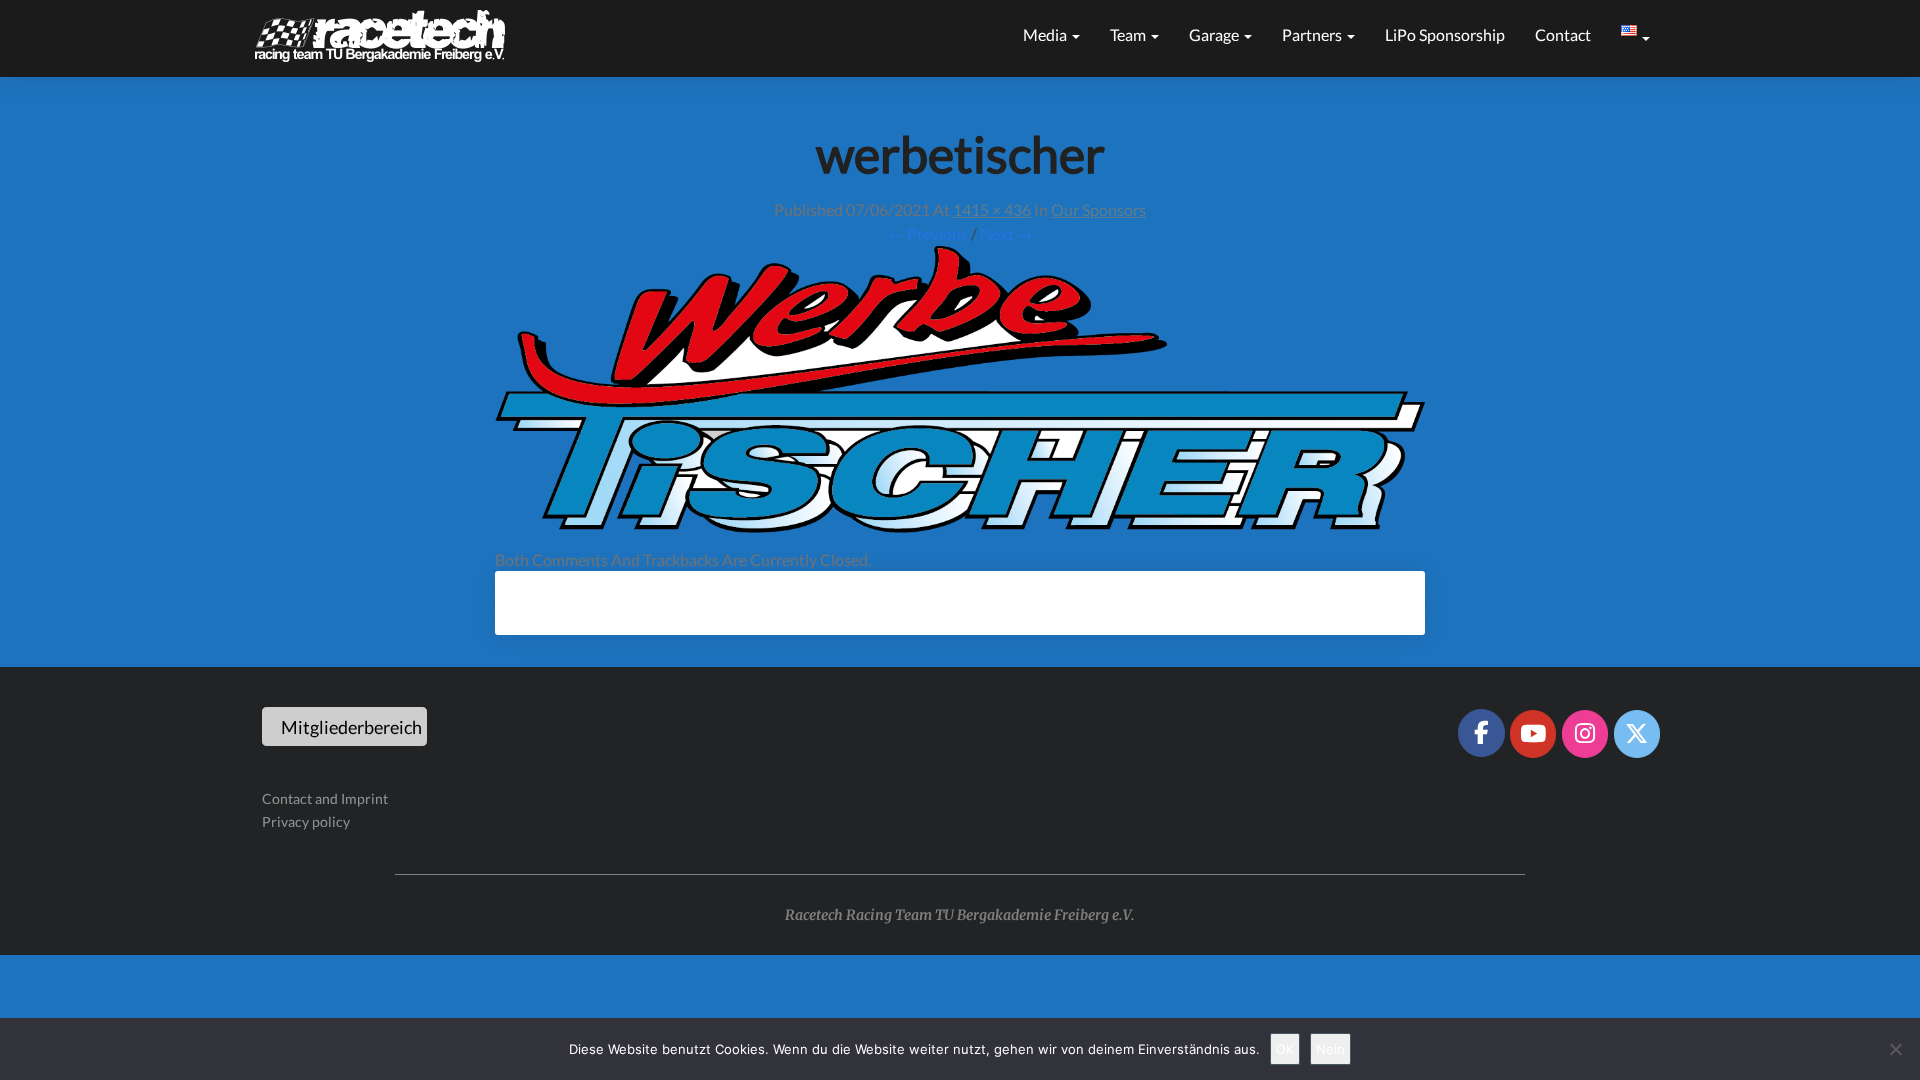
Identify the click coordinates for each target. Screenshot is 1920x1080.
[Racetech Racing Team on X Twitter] (1637, 734)
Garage (1215, 34)
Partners (1313, 34)
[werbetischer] (960, 394)
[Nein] (1895, 1049)
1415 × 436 (992, 209)
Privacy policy (306, 821)
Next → (1006, 233)
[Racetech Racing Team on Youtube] (1533, 734)
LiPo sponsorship (1445, 34)
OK (1285, 1049)
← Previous (928, 233)
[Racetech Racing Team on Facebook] (1481, 733)
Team (1129, 34)
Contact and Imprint (325, 798)
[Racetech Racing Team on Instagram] (1585, 734)
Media (1046, 34)
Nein (1330, 1049)
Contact (1563, 34)
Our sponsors (1098, 209)
